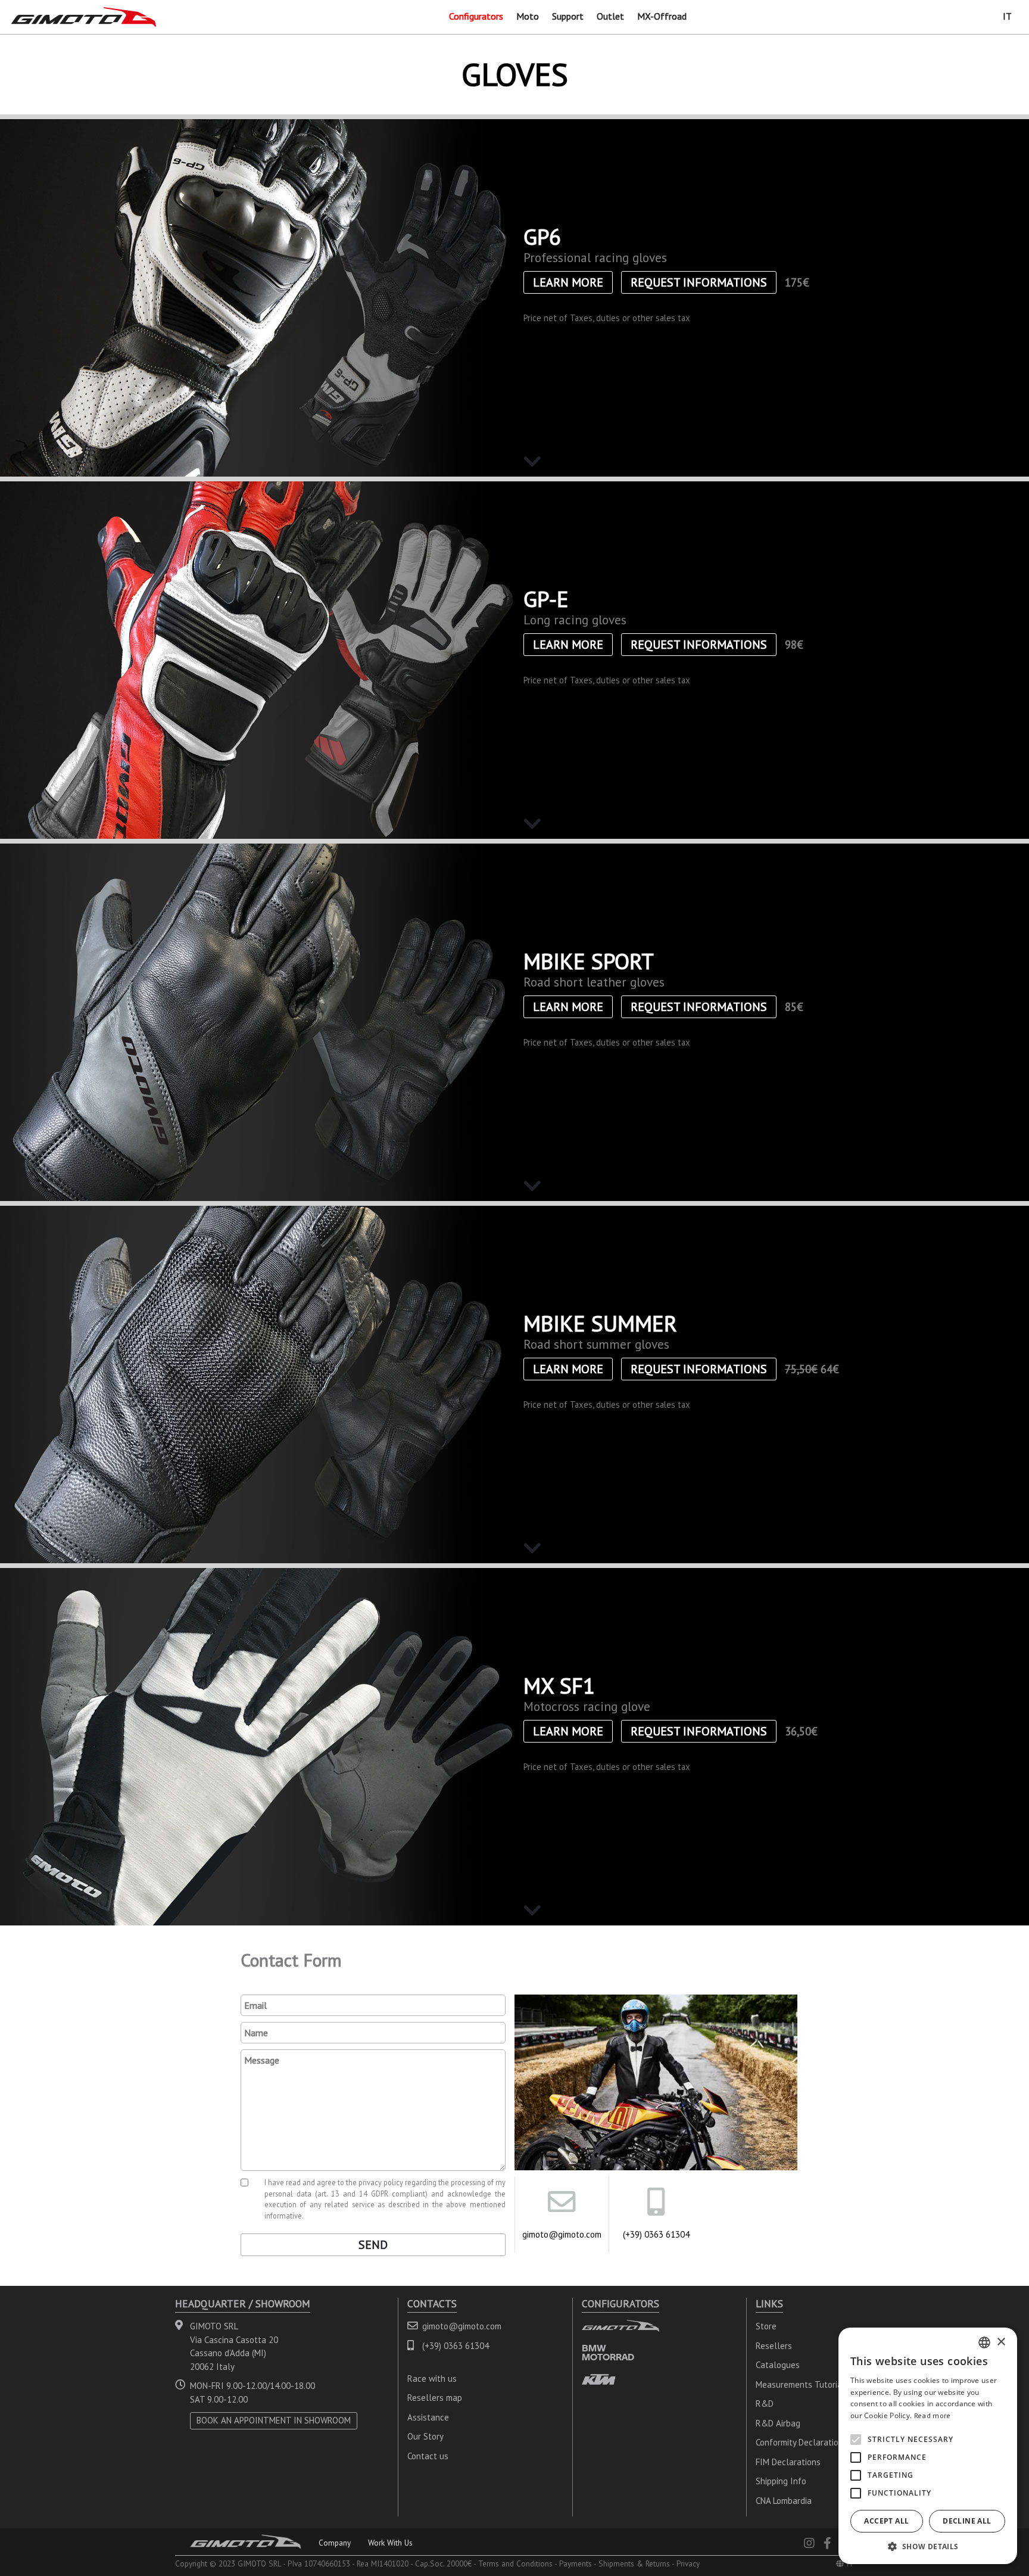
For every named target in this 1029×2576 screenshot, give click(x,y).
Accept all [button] (886, 2521)
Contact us (428, 2456)
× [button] (1001, 2342)
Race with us (432, 2379)
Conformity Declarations (802, 2442)
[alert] (928, 2446)
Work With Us (390, 2543)
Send (373, 2245)
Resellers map (435, 2398)
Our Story (425, 2436)
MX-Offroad (662, 16)
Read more (933, 2415)
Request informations (699, 282)
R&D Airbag (778, 2423)
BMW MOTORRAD (608, 2352)
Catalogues (778, 2365)
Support (568, 16)
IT (1007, 16)
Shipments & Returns (634, 2563)
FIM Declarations (788, 2462)
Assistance (428, 2417)
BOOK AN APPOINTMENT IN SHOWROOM (274, 2420)
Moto (528, 16)
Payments (576, 2563)
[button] (928, 2546)
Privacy (688, 2563)
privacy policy (381, 2182)
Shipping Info (781, 2481)
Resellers (774, 2346)
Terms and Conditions (515, 2563)
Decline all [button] (967, 2521)
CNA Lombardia (784, 2501)
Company (335, 2543)
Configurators (476, 16)
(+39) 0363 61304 (656, 2234)
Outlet (610, 16)
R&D (765, 2404)
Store (766, 2326)
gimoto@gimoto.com (562, 2234)
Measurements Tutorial (800, 2384)
